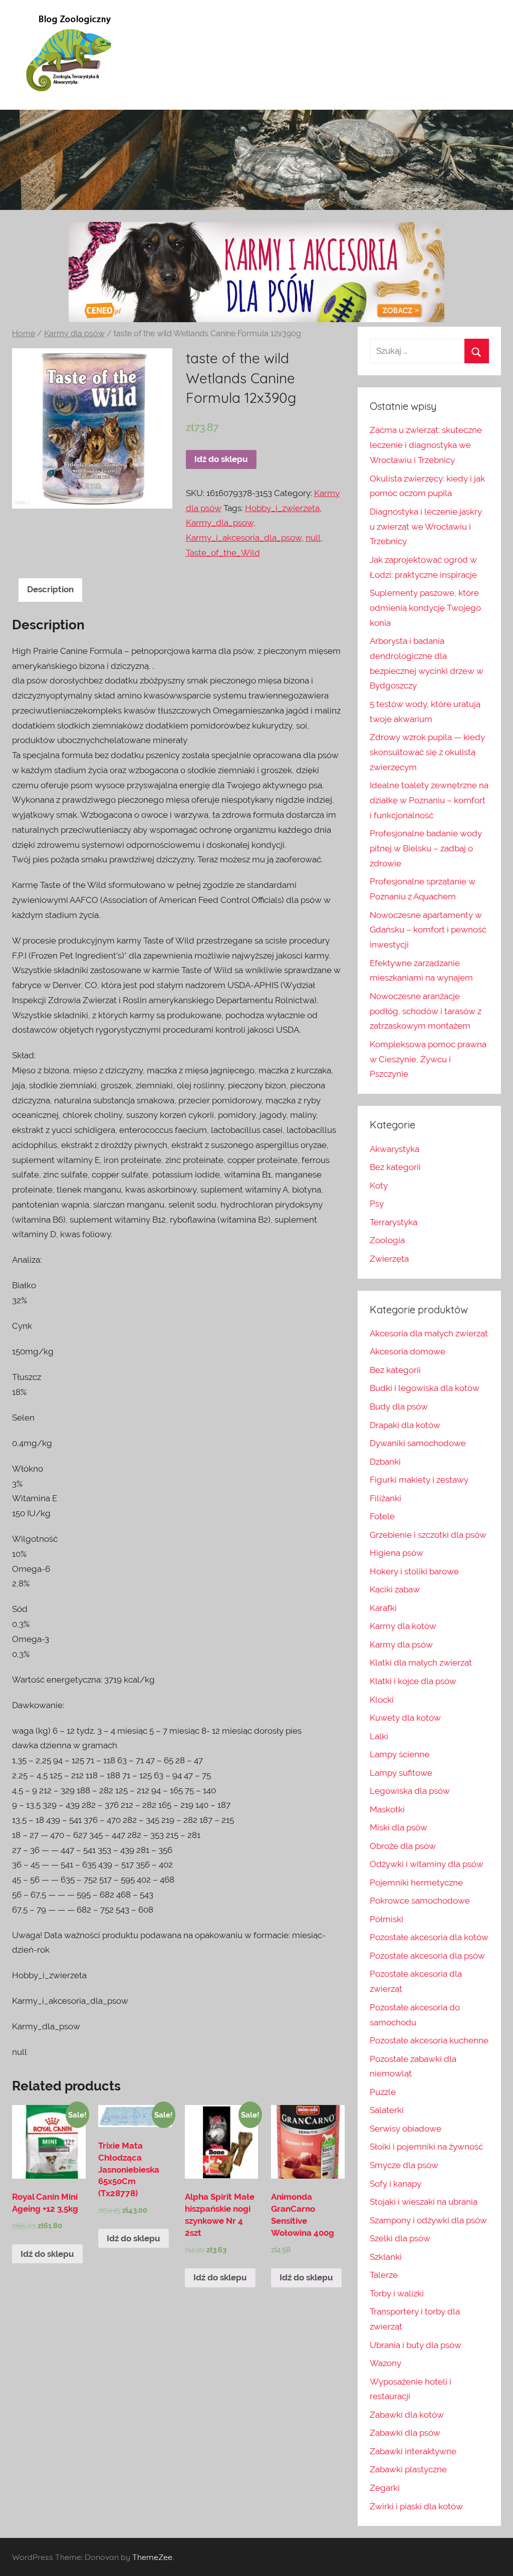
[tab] (50, 590)
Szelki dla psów (400, 2238)
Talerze (384, 2275)
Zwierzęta (389, 1259)
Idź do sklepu (221, 459)
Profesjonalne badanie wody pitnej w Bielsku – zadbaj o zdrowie (426, 848)
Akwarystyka (395, 1149)
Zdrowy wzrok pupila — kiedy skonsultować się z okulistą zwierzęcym (427, 752)
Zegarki (385, 2488)
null (313, 538)
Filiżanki (386, 1498)
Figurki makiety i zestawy (419, 1480)
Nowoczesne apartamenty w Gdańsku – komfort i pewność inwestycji (428, 930)
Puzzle (383, 2092)
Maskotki (387, 1809)
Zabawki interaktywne (413, 2451)
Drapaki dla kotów (405, 1425)
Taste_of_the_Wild (223, 553)
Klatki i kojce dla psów (413, 1681)
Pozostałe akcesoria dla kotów (429, 1937)
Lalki (379, 1736)
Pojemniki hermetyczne (416, 1883)
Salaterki (387, 2110)
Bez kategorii (395, 1167)
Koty (379, 1186)
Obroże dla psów (403, 1846)
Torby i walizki (397, 2293)
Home (24, 333)
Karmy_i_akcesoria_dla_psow (244, 538)
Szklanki (386, 2257)
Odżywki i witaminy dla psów (427, 1864)
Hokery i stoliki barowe (414, 1571)
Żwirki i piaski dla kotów (416, 2506)
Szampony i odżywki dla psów (428, 2220)
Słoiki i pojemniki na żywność (426, 2147)
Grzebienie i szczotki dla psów (428, 1535)
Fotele (382, 1516)
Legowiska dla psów (410, 1791)
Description (50, 589)
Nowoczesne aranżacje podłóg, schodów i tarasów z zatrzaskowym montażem (426, 1011)
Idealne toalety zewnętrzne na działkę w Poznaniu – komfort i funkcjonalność (429, 800)
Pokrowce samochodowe (420, 1901)
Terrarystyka (394, 1222)
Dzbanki (385, 1462)
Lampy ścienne (400, 1754)
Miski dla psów (399, 1827)
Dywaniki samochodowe (418, 1443)
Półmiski (387, 1919)
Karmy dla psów (74, 333)
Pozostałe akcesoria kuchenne (429, 2040)
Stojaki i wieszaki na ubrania (424, 2202)
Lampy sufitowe (401, 1773)
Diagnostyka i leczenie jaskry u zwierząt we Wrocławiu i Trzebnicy (426, 527)
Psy (377, 1204)
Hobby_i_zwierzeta (282, 508)
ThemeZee (152, 2557)
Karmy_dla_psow (220, 523)
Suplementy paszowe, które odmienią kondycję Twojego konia (425, 608)
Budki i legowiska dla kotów (425, 1388)
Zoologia (387, 1240)
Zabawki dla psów (405, 2433)
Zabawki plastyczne (408, 2469)
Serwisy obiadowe (406, 2129)
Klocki (382, 1700)
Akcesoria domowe (408, 1351)
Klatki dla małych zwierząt (421, 1663)
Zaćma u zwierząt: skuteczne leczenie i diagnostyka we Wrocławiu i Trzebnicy (426, 445)
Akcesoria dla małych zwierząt (429, 1333)
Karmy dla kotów (403, 1626)
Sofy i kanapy (396, 2184)
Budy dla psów (399, 1407)
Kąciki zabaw (395, 1589)
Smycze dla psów (404, 2165)
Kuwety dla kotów (405, 1718)
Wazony (386, 2363)
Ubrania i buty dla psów (416, 2345)
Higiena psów (397, 1553)
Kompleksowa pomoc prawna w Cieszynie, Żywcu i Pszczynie (428, 1059)
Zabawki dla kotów (407, 2415)
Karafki (383, 1608)
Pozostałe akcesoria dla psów (427, 1956)
